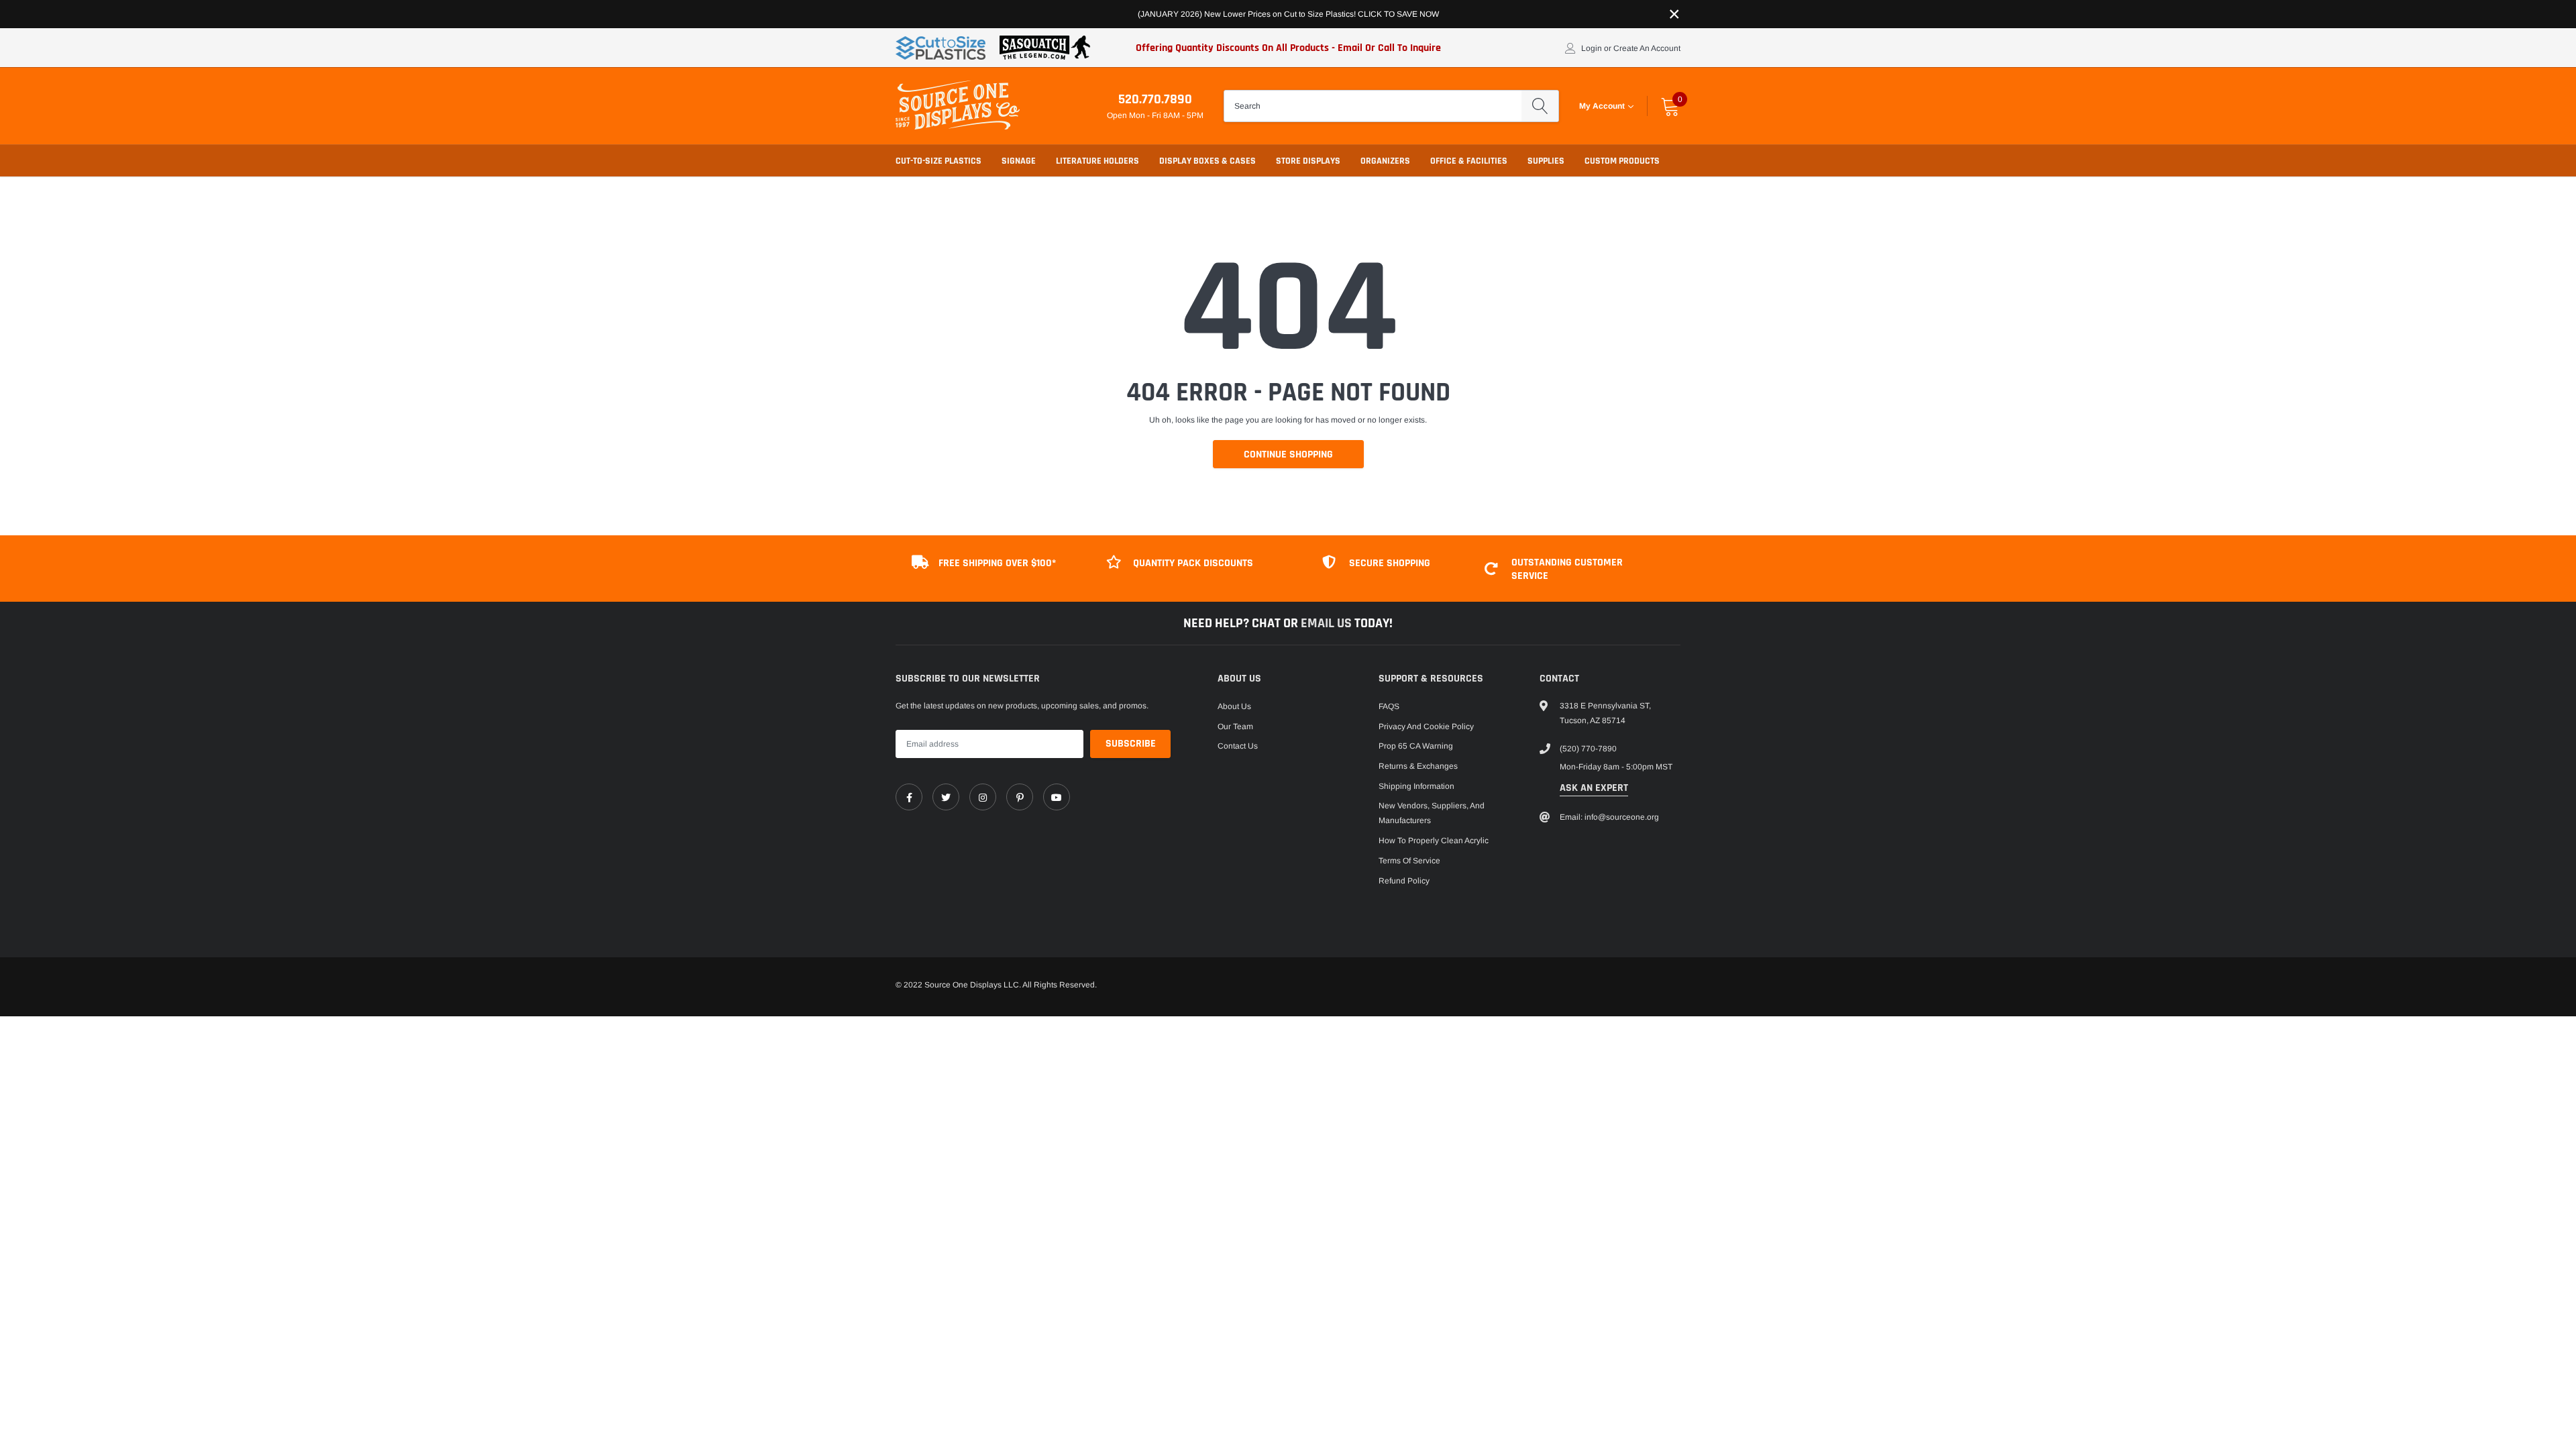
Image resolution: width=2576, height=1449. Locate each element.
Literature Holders (1097, 161)
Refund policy (1404, 881)
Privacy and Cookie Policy (1426, 727)
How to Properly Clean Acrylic (1434, 841)
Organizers (1385, 161)
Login (1592, 48)
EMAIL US (1328, 623)
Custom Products (1622, 161)
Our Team (1235, 727)
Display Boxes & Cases (1207, 161)
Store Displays (1308, 161)
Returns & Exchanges (1418, 766)
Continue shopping (1288, 454)
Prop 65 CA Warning (1416, 746)
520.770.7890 (1155, 99)
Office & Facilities (1469, 161)
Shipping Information (1416, 786)
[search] (1540, 106)
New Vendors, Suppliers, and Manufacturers (1432, 813)
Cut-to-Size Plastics (938, 161)
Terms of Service (1409, 861)
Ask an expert (1594, 788)
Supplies (1546, 161)
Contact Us (1238, 746)
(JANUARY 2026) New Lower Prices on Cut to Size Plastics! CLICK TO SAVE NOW (1288, 14)
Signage (1019, 161)
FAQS (1389, 706)
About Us (1234, 706)
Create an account (1647, 48)
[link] (909, 797)
